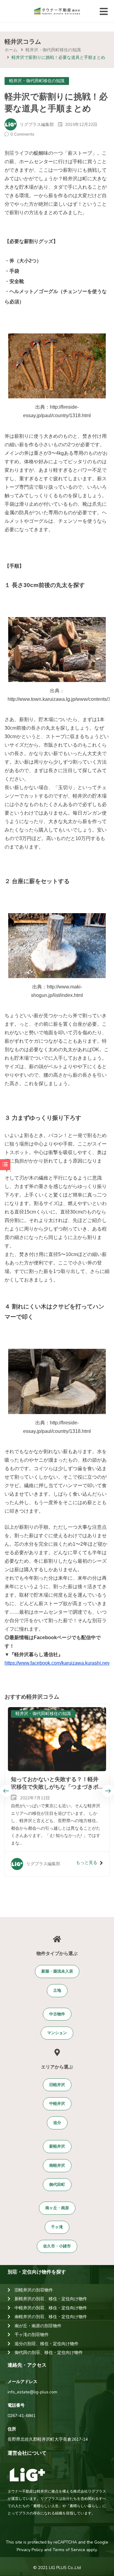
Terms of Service (69, 2550)
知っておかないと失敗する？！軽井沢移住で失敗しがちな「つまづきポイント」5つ (55, 1787)
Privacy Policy (30, 2550)
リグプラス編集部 (37, 125)
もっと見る (87, 1863)
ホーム (11, 50)
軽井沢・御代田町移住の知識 (53, 50)
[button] (57, 1972)
